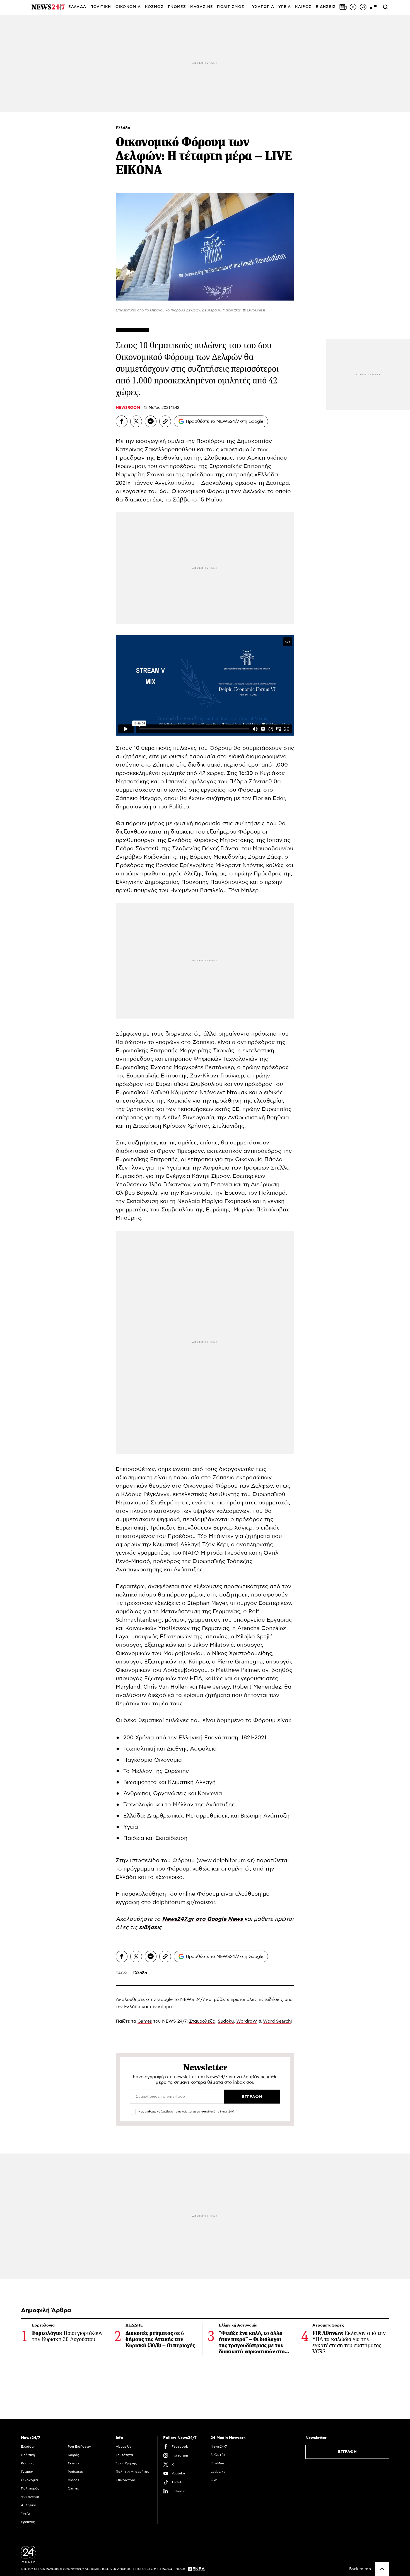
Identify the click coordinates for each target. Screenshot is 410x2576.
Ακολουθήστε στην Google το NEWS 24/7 (160, 1999)
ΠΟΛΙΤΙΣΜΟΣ (231, 7)
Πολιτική (28, 2455)
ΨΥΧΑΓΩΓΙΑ (261, 7)
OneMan (217, 2463)
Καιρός (303, 7)
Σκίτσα (73, 2463)
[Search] (385, 7)
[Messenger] (151, 421)
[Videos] (353, 7)
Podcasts (75, 2472)
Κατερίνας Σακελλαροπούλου (155, 450)
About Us (124, 2447)
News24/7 (219, 2447)
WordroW (247, 2021)
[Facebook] (122, 421)
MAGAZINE (202, 7)
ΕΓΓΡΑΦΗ (347, 2452)
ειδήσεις (274, 1999)
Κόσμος (27, 2463)
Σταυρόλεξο (202, 2021)
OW (214, 2480)
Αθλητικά (29, 2505)
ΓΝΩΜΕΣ (177, 7)
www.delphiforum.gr (226, 1860)
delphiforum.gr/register (184, 1902)
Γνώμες (27, 2472)
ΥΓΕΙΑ (285, 7)
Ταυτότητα (124, 2455)
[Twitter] (136, 421)
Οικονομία (29, 2480)
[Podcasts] (363, 7)
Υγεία (25, 2513)
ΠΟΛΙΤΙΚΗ (101, 7)
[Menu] (25, 7)
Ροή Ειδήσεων (79, 2447)
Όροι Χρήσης (126, 2463)
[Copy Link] (165, 421)
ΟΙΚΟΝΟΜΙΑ (128, 7)
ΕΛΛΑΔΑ (77, 7)
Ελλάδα (123, 128)
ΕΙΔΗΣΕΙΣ (326, 7)
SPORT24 (218, 2455)
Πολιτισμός (30, 2488)
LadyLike (218, 2472)
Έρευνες (28, 2522)
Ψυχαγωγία (30, 2497)
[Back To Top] (382, 2569)
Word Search (277, 2021)
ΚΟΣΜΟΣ (154, 7)
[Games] (373, 7)
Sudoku (226, 2021)
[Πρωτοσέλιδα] (343, 7)
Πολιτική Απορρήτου (132, 2472)
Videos (73, 2480)
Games (145, 2021)
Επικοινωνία (126, 2480)
